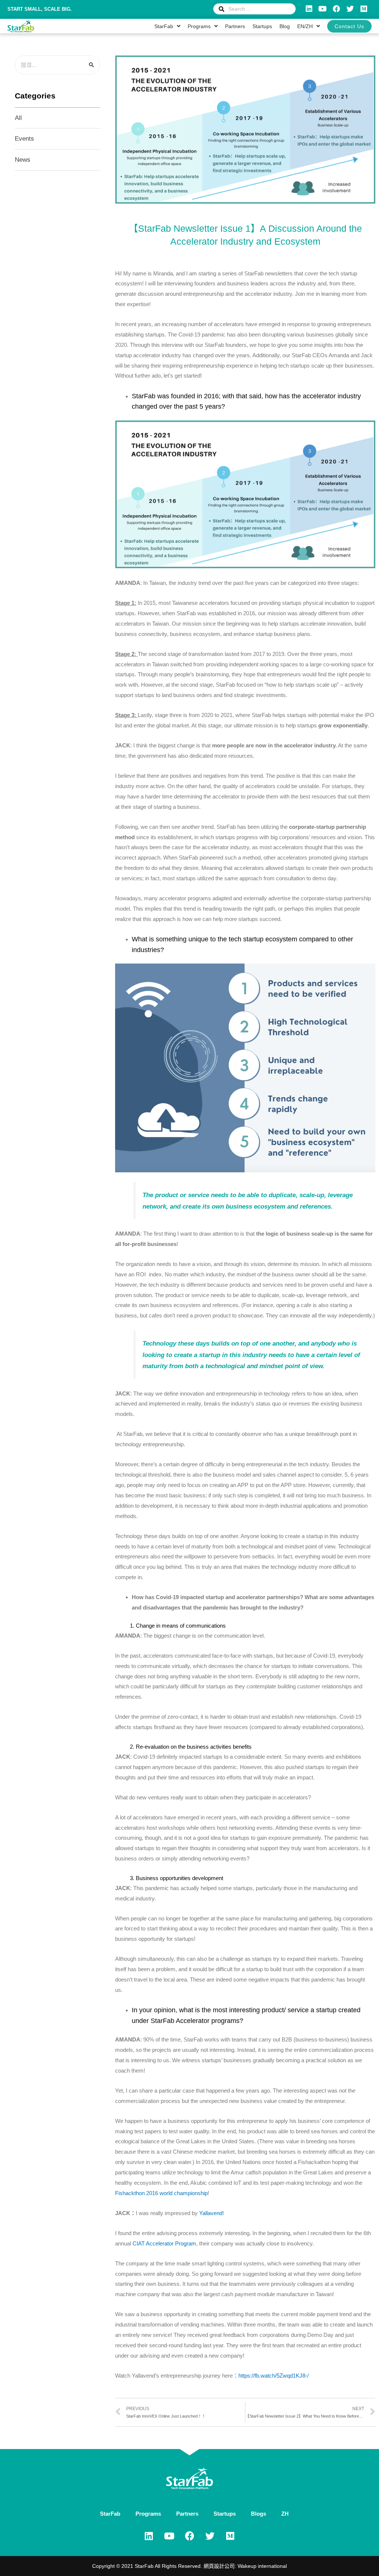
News (23, 160)
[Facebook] (336, 9)
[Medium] (364, 9)
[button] (349, 26)
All (18, 118)
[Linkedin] (309, 9)
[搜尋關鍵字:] (58, 65)
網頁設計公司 (219, 2566)
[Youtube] (323, 9)
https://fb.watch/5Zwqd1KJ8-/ (274, 2376)
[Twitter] (350, 9)
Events (24, 139)
